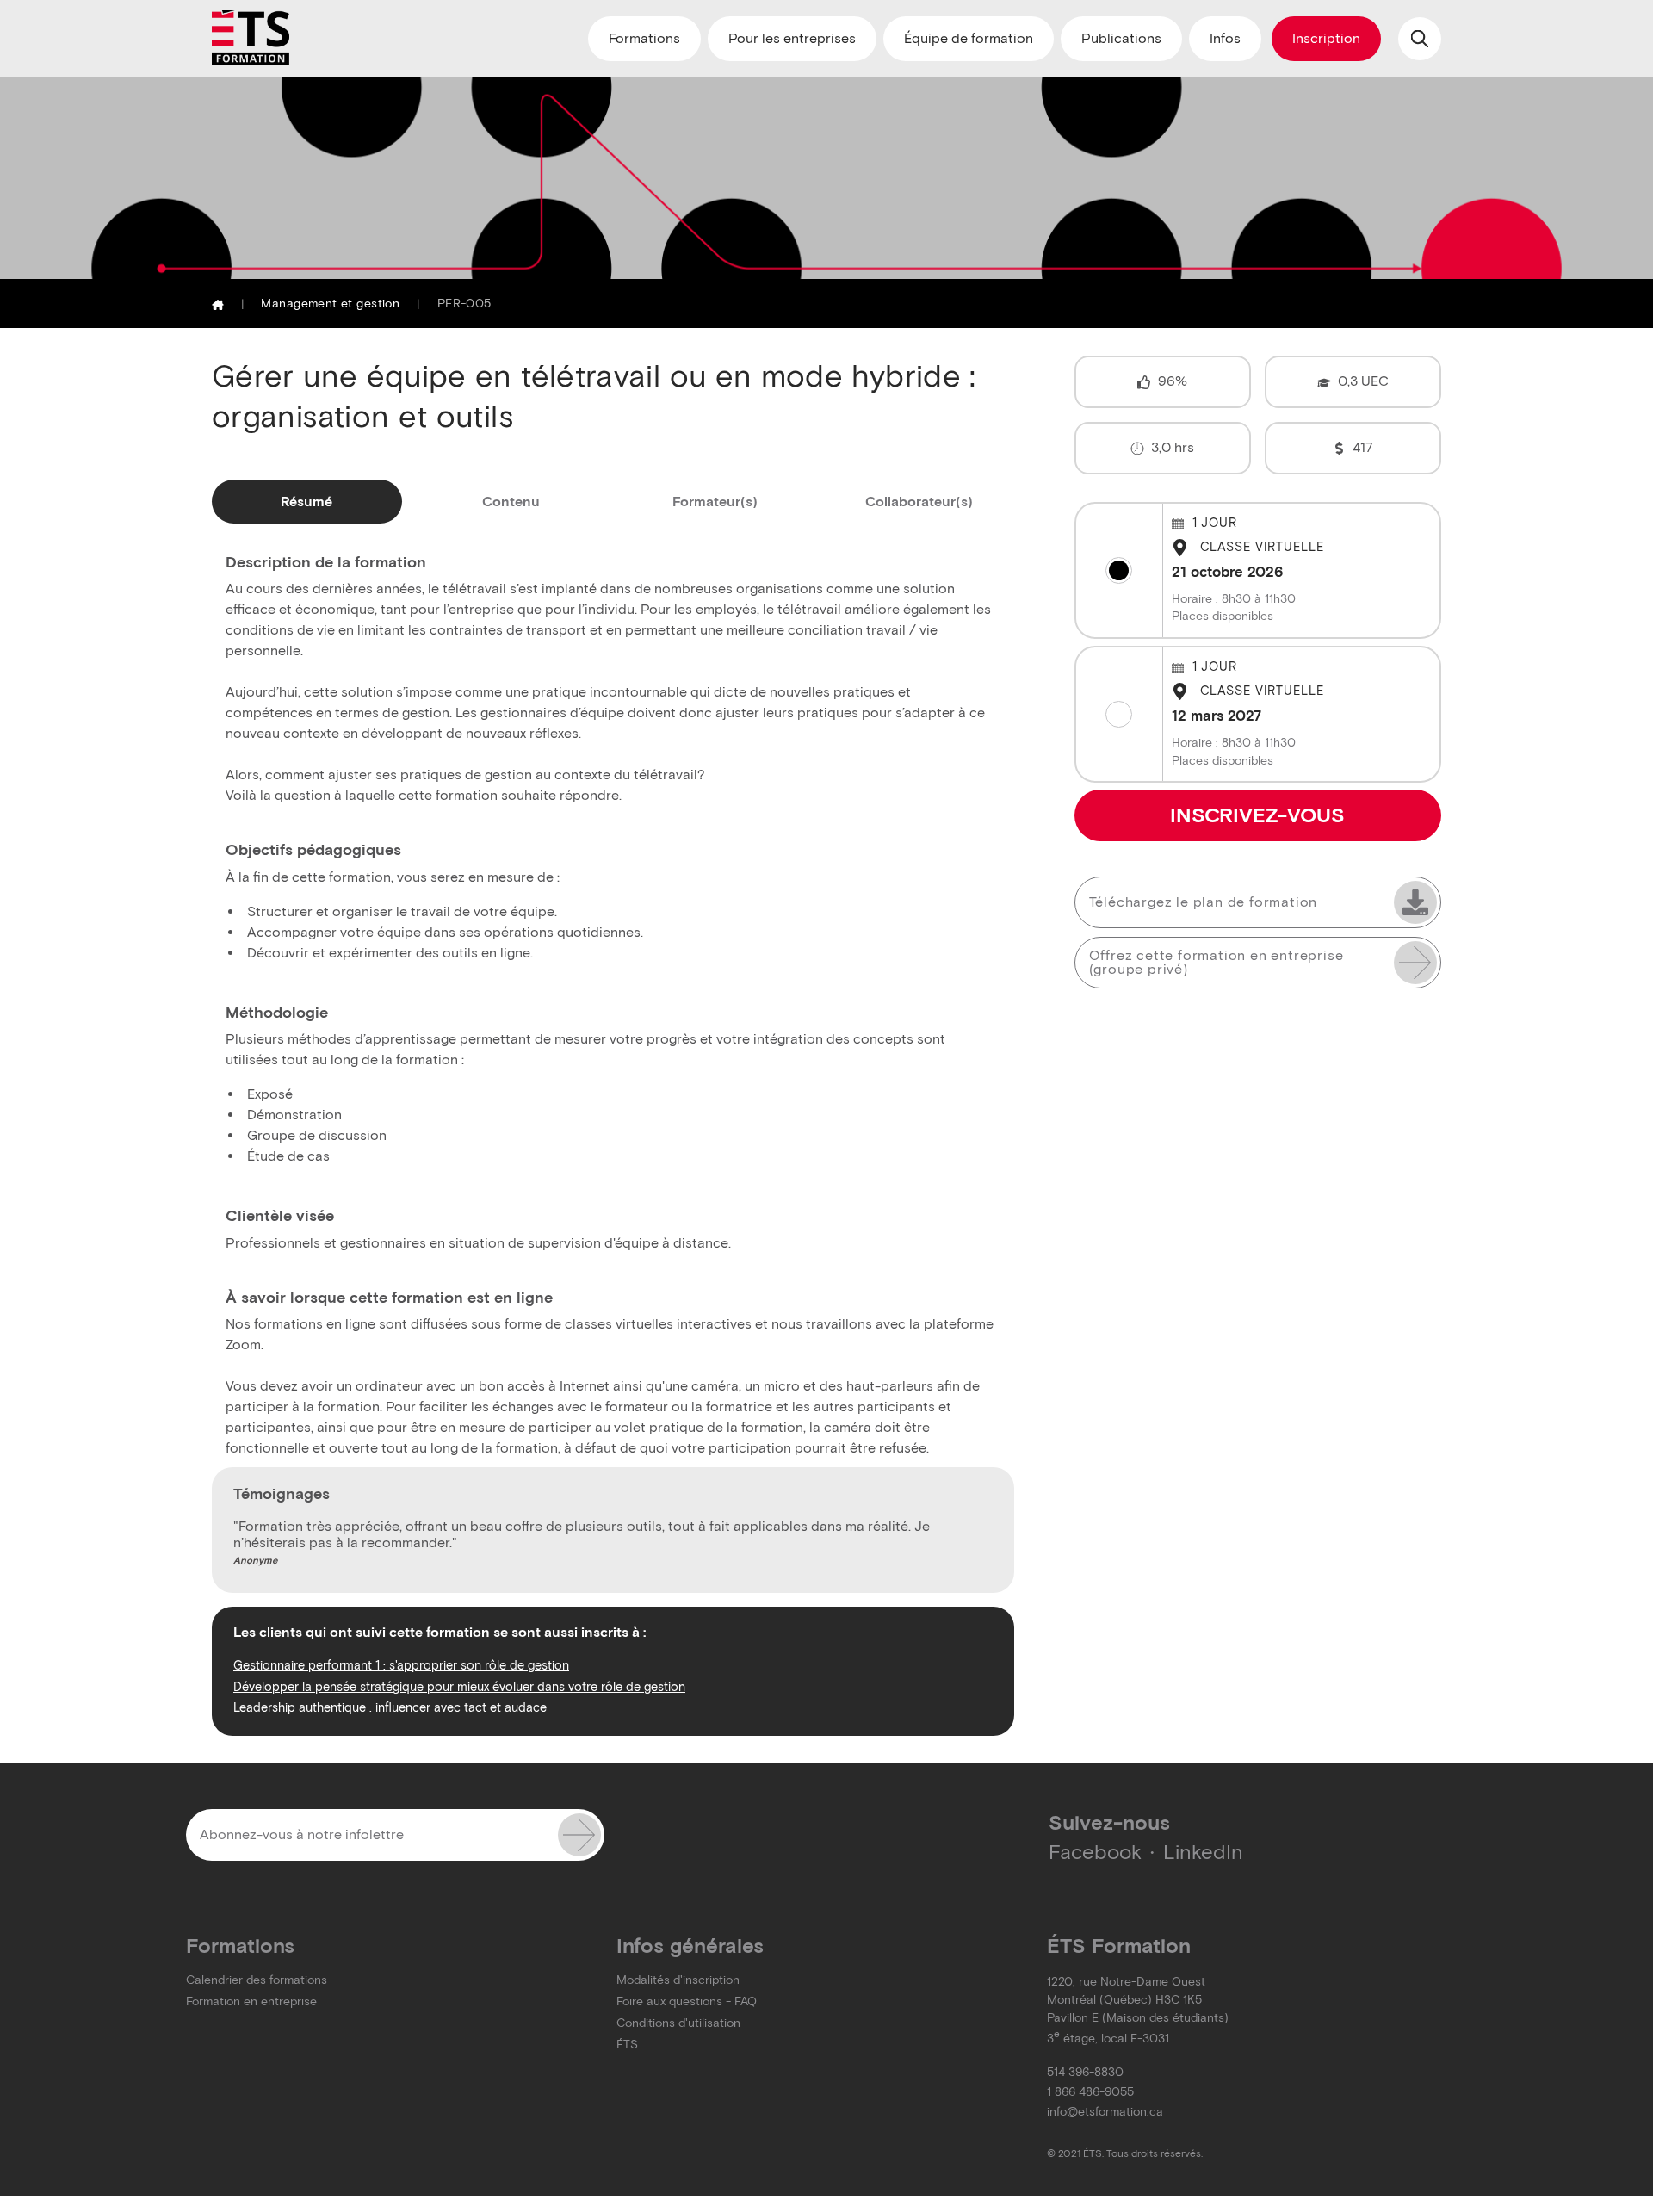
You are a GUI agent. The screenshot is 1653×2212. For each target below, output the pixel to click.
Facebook (1095, 1852)
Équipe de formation (969, 38)
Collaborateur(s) (919, 502)
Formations (644, 38)
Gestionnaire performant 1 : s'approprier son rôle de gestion (401, 1665)
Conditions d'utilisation (678, 2023)
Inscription (1326, 38)
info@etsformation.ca (1105, 2112)
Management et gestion (330, 304)
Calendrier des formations (257, 1980)
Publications (1121, 38)
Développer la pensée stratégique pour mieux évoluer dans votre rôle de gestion (459, 1687)
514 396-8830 (1085, 2072)
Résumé (306, 502)
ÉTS (627, 2045)
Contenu (511, 502)
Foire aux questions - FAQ (687, 2001)
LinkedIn (1203, 1852)
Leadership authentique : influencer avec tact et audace (390, 1707)
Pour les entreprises (792, 38)
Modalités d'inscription (678, 1980)
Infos (1225, 38)
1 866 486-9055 (1090, 2092)
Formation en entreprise (251, 2001)
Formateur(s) (715, 502)
